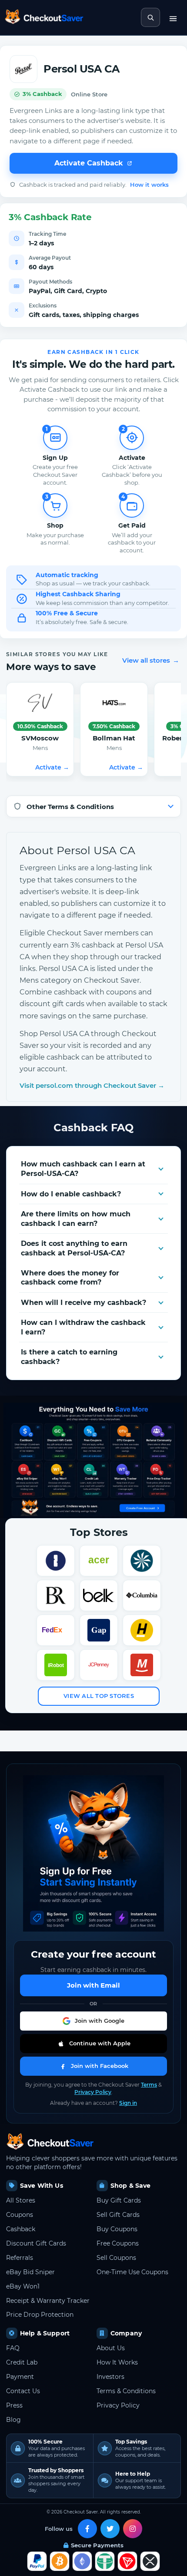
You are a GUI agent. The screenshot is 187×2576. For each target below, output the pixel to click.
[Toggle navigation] (173, 17)
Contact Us (23, 2391)
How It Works (117, 2362)
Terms (149, 2085)
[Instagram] (133, 2529)
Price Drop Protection (40, 2315)
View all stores (151, 660)
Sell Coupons (116, 2258)
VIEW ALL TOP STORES (99, 1696)
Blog (13, 2420)
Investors (110, 2377)
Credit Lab (22, 2362)
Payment (20, 2377)
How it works (149, 185)
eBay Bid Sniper (30, 2272)
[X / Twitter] (110, 2529)
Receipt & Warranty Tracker (48, 2301)
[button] (93, 2021)
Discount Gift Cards (36, 2243)
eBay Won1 (23, 2286)
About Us (111, 2348)
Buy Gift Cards (119, 2200)
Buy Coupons (117, 2229)
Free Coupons (118, 2243)
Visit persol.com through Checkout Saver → (92, 1085)
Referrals (20, 2258)
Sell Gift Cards (118, 2215)
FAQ (13, 2348)
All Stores (21, 2200)
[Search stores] (150, 17)
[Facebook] (87, 2529)
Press (14, 2405)
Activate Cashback (89, 163)
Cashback (21, 2229)
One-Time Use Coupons (132, 2272)
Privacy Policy (93, 2092)
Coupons (20, 2215)
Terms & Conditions (126, 2391)
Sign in (128, 2103)
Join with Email (93, 1985)
